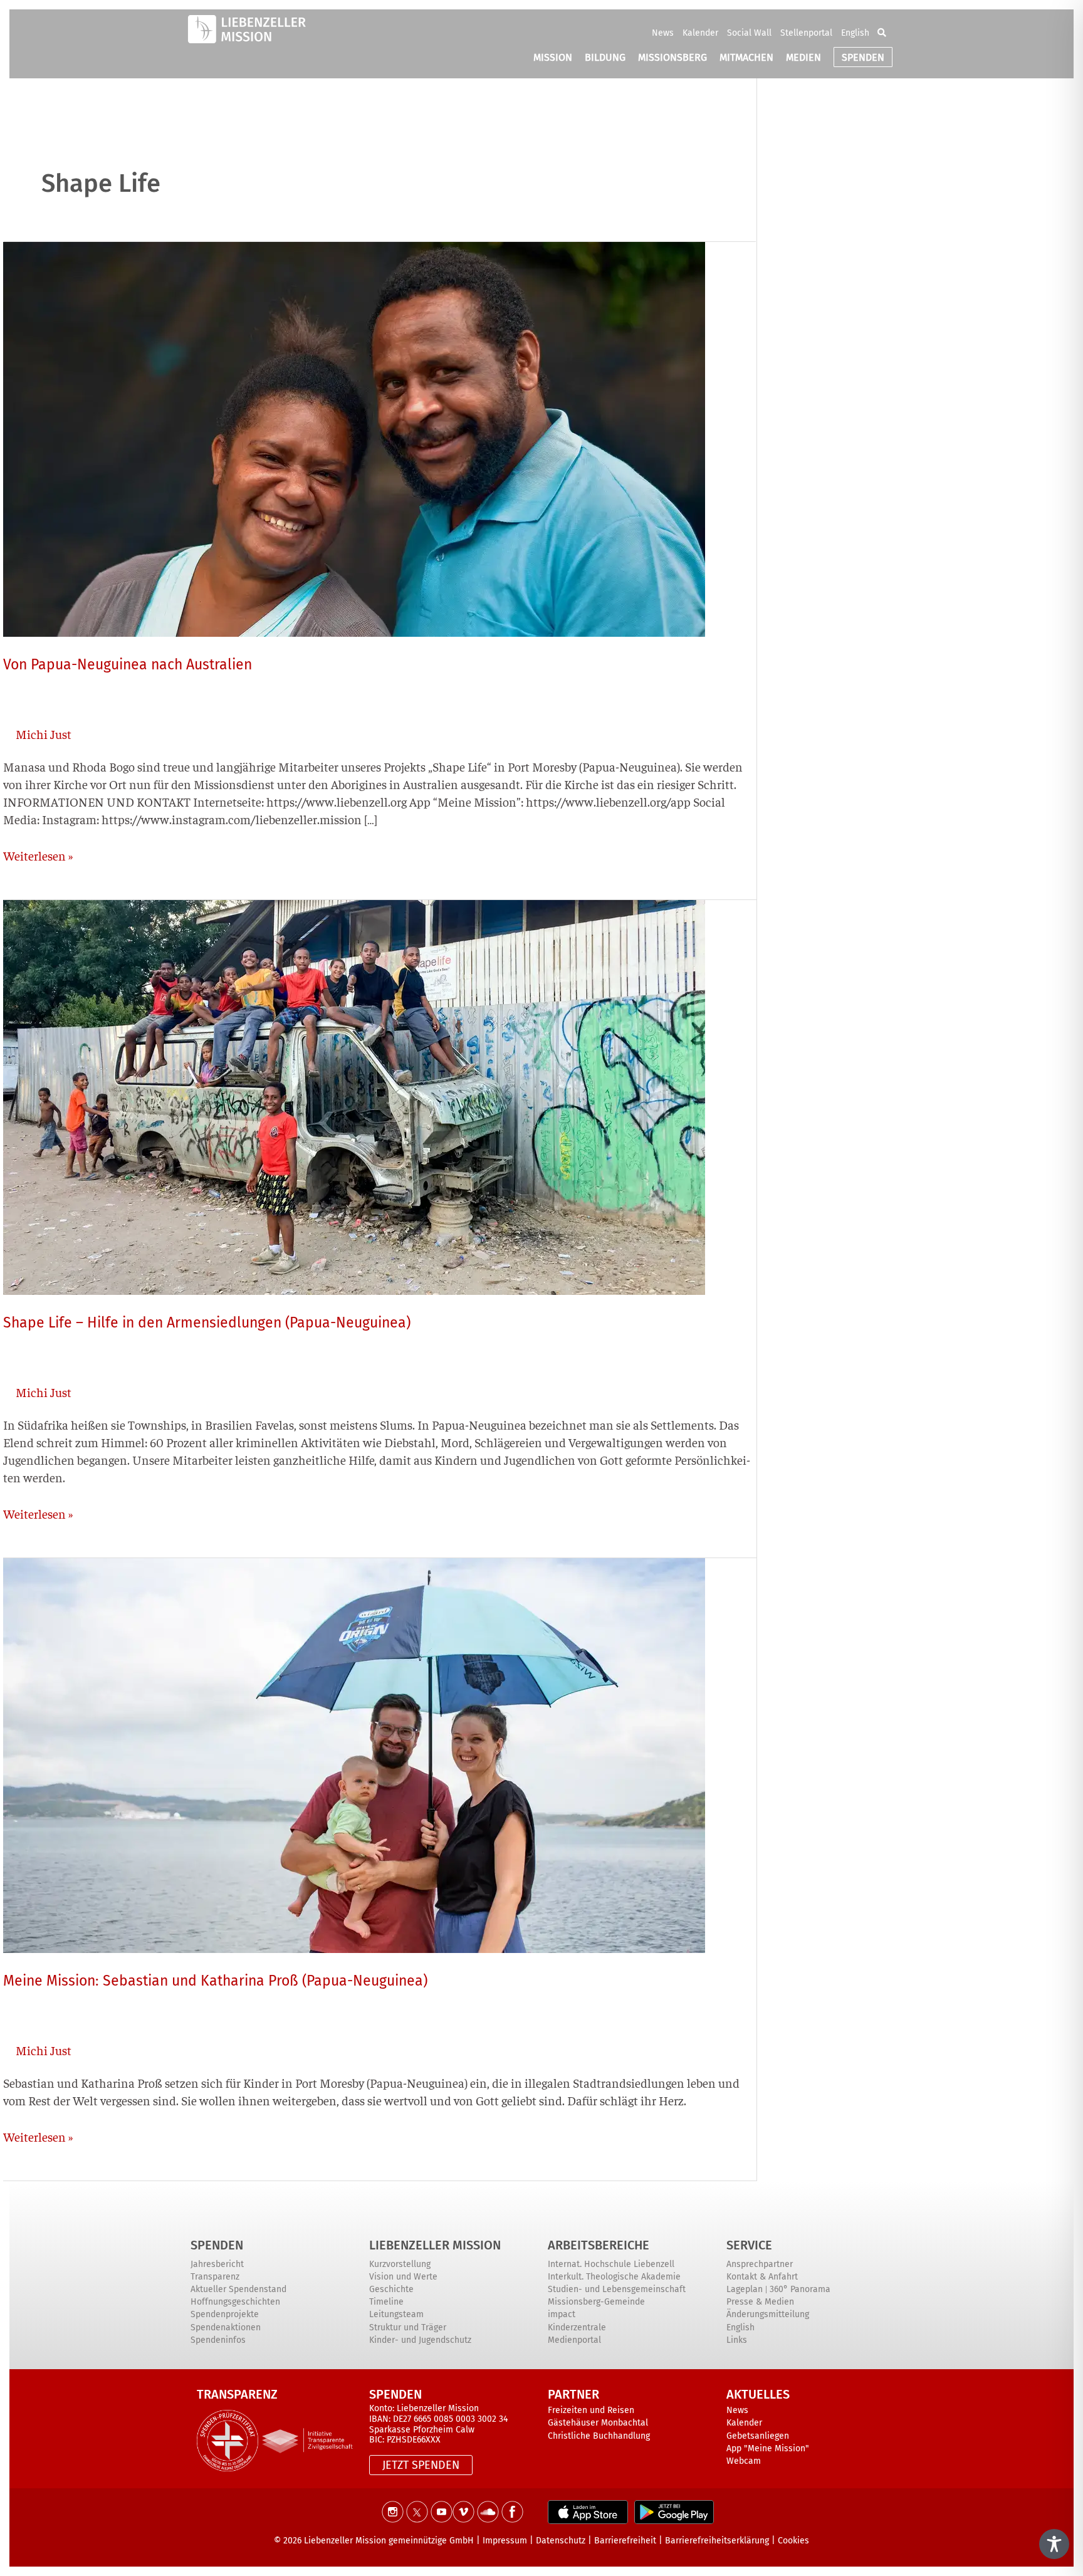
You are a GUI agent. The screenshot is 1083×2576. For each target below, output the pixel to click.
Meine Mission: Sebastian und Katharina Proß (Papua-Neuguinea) (215, 1981)
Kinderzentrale (577, 2327)
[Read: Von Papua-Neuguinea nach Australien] (354, 437)
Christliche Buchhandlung (599, 2436)
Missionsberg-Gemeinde (596, 2302)
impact (562, 2314)
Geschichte (391, 2289)
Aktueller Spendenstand (238, 2289)
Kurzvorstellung (400, 2264)
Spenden (217, 2245)
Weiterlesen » (38, 855)
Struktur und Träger (408, 2327)
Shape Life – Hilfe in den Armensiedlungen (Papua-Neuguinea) (207, 1322)
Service (749, 2245)
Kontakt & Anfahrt (762, 2277)
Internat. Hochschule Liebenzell (611, 2264)
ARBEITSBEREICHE (599, 2245)
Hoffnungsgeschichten (235, 2302)
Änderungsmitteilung (768, 2314)
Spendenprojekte (225, 2314)
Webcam (744, 2461)
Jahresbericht (217, 2264)
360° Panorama (800, 2289)
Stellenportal (806, 33)
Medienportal (574, 2340)
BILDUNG (605, 57)
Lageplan (745, 2289)
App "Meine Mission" (768, 2448)
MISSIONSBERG (672, 57)
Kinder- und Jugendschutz (420, 2340)
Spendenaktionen (226, 2327)
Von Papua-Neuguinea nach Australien (128, 664)
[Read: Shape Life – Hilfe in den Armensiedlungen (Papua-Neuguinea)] (354, 1095)
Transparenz (215, 2277)
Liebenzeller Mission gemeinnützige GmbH (389, 2541)
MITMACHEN (746, 57)
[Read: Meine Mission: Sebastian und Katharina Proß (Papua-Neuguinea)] (354, 1753)
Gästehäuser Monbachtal (598, 2423)
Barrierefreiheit (625, 2541)
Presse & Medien (760, 2302)
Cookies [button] (793, 2541)
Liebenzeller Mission (435, 2245)
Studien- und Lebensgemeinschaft (617, 2289)
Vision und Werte (403, 2277)
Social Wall (749, 33)
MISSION (553, 57)
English (855, 33)
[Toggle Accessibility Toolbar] (1054, 2544)
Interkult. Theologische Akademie (614, 2277)
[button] (882, 33)
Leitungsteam (396, 2314)
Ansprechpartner (760, 2264)
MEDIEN (803, 57)
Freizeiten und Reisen (591, 2410)
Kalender (700, 33)
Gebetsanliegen (758, 2436)
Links (737, 2340)
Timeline (386, 2302)
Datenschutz (561, 2541)
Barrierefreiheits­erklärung (717, 2541)
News (663, 33)
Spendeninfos (218, 2340)
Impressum (505, 2541)
